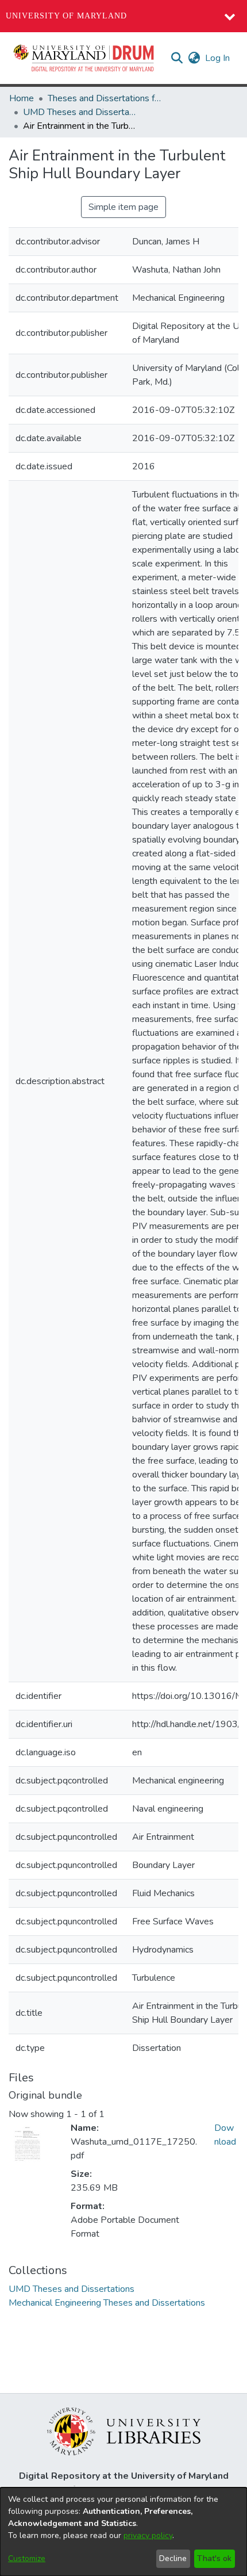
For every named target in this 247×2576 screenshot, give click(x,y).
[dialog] (123, 2532)
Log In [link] (218, 58)
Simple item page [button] (123, 207)
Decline (173, 2558)
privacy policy (148, 2535)
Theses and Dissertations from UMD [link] (105, 98)
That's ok (214, 2558)
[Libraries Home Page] (124, 2430)
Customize (27, 2558)
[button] (84, 58)
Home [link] (22, 98)
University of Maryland (66, 16)
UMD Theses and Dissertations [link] (80, 112)
